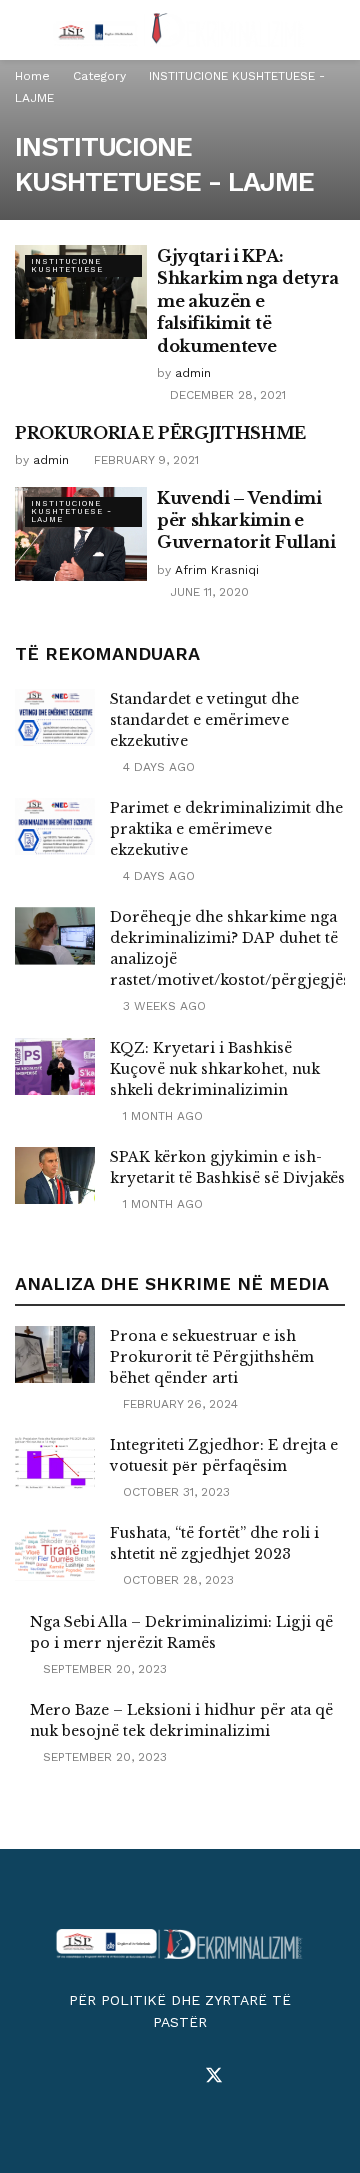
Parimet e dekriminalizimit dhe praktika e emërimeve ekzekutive (226, 829)
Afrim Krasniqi (217, 570)
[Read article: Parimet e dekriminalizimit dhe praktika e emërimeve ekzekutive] (55, 826)
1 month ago (161, 1116)
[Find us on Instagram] (178, 2076)
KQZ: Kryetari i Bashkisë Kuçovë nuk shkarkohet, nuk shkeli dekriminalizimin (215, 1069)
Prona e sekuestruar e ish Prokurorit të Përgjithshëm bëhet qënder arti (212, 1357)
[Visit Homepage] (180, 30)
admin (193, 373)
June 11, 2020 (207, 592)
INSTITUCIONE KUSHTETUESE (67, 265)
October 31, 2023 (174, 1492)
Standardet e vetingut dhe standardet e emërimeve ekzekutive (204, 720)
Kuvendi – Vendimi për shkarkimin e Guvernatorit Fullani (246, 520)
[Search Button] (336, 30)
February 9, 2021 (144, 460)
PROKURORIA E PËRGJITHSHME (160, 433)
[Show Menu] (23, 30)
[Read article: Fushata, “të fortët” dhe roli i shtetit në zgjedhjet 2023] (55, 1551)
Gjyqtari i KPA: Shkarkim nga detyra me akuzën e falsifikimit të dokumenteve (248, 301)
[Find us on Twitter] (214, 2076)
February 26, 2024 (178, 1404)
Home (32, 76)
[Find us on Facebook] (144, 2076)
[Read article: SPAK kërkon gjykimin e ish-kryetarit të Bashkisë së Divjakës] (55, 1175)
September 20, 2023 (103, 1669)
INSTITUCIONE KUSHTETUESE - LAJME (71, 511)
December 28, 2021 (226, 395)
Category (99, 76)
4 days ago (157, 767)
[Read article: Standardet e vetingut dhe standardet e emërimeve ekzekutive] (55, 717)
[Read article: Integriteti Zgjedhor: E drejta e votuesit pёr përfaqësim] (55, 1463)
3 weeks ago (162, 1006)
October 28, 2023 (176, 1580)
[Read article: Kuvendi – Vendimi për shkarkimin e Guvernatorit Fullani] (81, 534)
